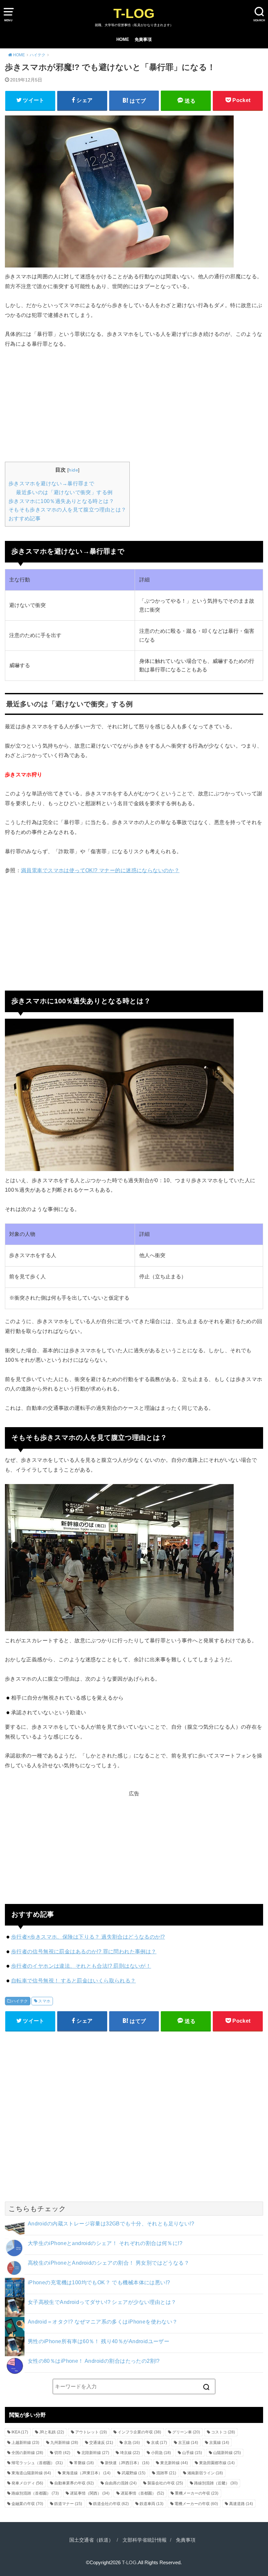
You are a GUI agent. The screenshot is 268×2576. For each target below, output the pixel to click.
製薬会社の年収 (165, 2483)
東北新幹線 (174, 2463)
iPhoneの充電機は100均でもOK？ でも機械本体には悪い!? (99, 2282)
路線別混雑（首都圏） (35, 2493)
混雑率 (166, 2473)
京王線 (188, 2443)
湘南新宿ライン (205, 2473)
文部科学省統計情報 (145, 2540)
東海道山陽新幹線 (31, 2473)
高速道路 (241, 2504)
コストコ (223, 2432)
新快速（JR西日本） (127, 2463)
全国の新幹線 (27, 2453)
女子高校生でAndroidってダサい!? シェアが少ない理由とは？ (102, 2302)
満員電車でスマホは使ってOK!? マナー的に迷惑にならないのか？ (100, 870)
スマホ (44, 2001)
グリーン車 (186, 2432)
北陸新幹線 (95, 2453)
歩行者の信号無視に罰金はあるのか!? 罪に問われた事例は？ (84, 1951)
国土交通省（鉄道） (91, 2540)
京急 (132, 2443)
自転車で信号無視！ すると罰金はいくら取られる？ (74, 1980)
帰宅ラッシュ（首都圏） (37, 2463)
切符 (62, 2453)
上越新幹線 (25, 2443)
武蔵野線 (134, 2473)
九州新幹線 (64, 2443)
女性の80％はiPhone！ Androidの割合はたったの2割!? (94, 2361)
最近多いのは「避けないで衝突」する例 (64, 492)
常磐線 (84, 2463)
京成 (159, 2443)
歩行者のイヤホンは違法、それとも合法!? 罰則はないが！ (81, 1966)
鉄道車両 (151, 2504)
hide (73, 470)
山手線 (192, 2453)
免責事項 (143, 39)
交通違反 (101, 2443)
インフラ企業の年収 (139, 2432)
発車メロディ (27, 2483)
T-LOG (134, 13)
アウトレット (91, 2432)
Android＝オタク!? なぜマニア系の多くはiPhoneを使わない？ (103, 2322)
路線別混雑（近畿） (216, 2483)
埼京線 (130, 2453)
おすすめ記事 (25, 519)
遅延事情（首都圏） (142, 2493)
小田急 (161, 2453)
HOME (123, 39)
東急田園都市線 (217, 2463)
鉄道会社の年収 (111, 2504)
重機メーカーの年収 (197, 2493)
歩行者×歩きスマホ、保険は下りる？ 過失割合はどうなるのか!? (88, 1937)
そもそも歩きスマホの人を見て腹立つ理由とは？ (67, 510)
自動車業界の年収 (74, 2483)
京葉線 (219, 2443)
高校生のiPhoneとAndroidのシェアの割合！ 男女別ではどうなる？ (109, 2263)
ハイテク (20, 2001)
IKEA (20, 2432)
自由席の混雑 (121, 2483)
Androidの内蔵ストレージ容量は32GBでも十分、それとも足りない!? (111, 2223)
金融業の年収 (27, 2504)
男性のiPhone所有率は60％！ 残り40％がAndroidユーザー (99, 2341)
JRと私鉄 (52, 2432)
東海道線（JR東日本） (86, 2473)
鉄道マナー (68, 2504)
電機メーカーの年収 (196, 2504)
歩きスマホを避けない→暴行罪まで (51, 484)
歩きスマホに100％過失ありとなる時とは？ (61, 501)
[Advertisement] (134, 404)
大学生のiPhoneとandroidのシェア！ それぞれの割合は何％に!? (105, 2243)
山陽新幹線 (227, 2453)
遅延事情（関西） (90, 2493)
